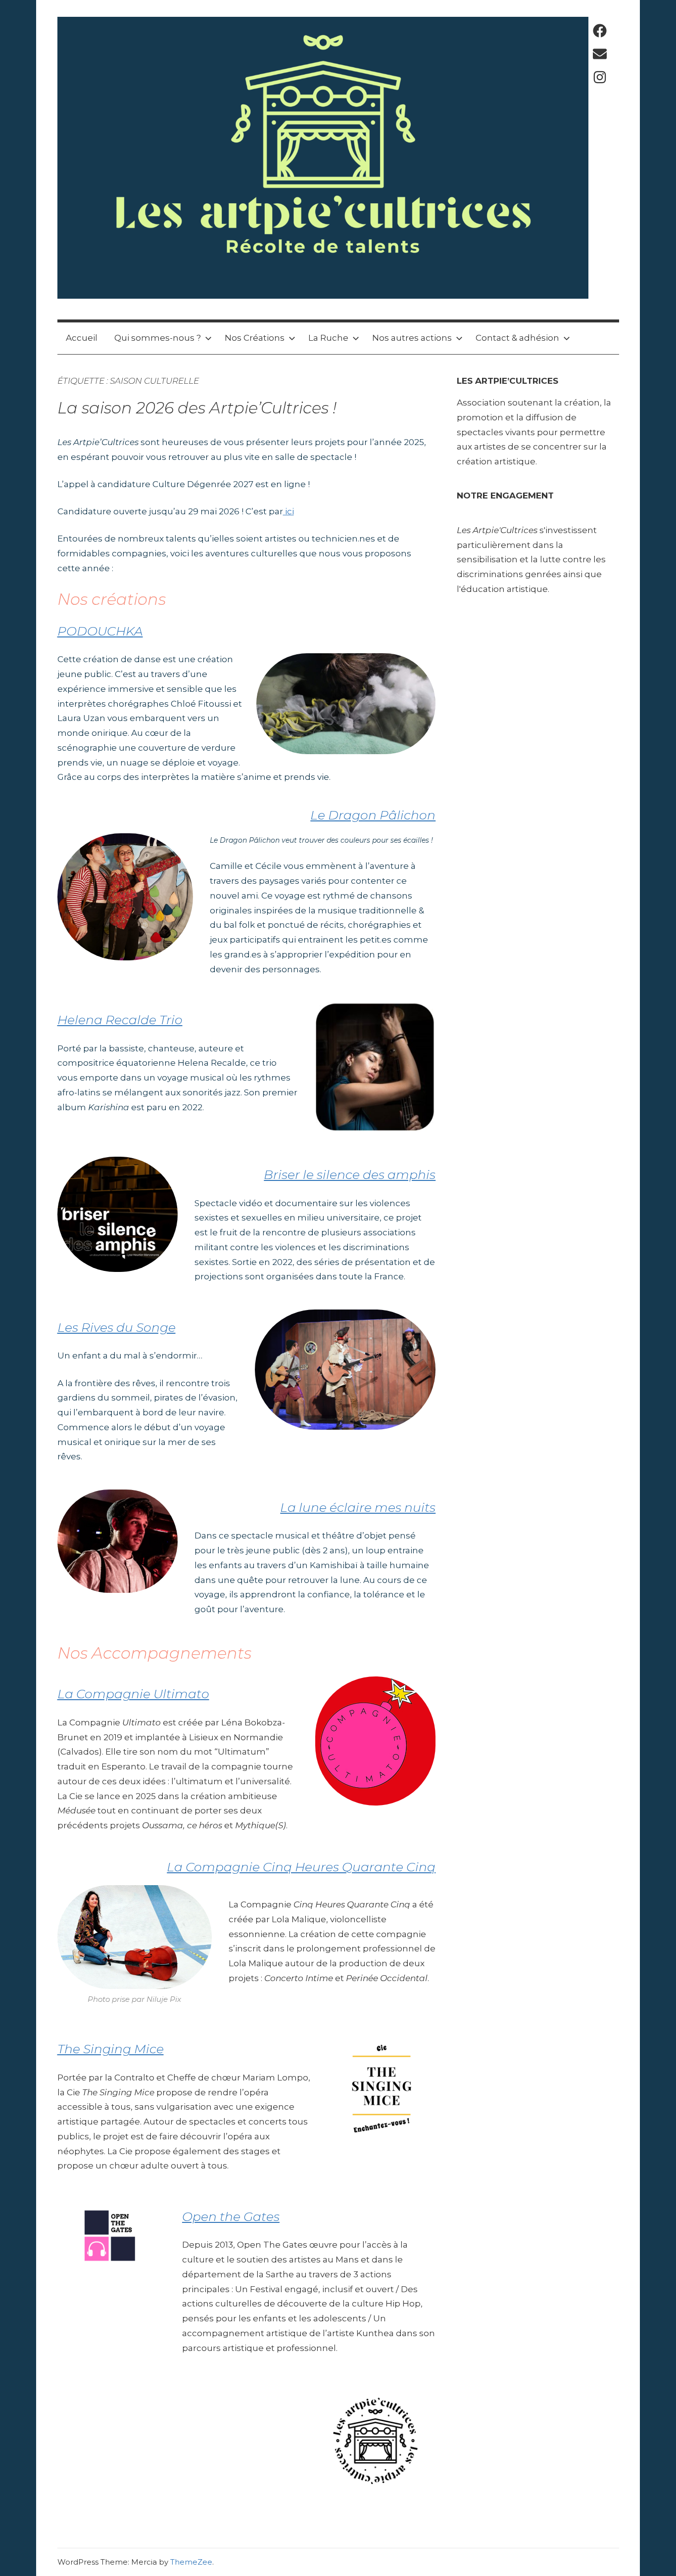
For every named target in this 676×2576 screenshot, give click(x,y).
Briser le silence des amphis (350, 1175)
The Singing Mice (111, 2049)
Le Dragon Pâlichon (373, 815)
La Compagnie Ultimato (133, 1694)
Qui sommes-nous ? (158, 338)
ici (289, 511)
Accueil (82, 338)
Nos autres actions (412, 338)
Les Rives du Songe (117, 1327)
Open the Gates (231, 2216)
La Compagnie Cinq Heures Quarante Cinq (301, 1867)
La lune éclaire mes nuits (358, 1507)
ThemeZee (191, 2562)
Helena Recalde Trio (120, 1020)
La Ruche (328, 338)
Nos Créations (255, 338)
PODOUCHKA (100, 631)
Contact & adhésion (517, 338)
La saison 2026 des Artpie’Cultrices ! (197, 408)
